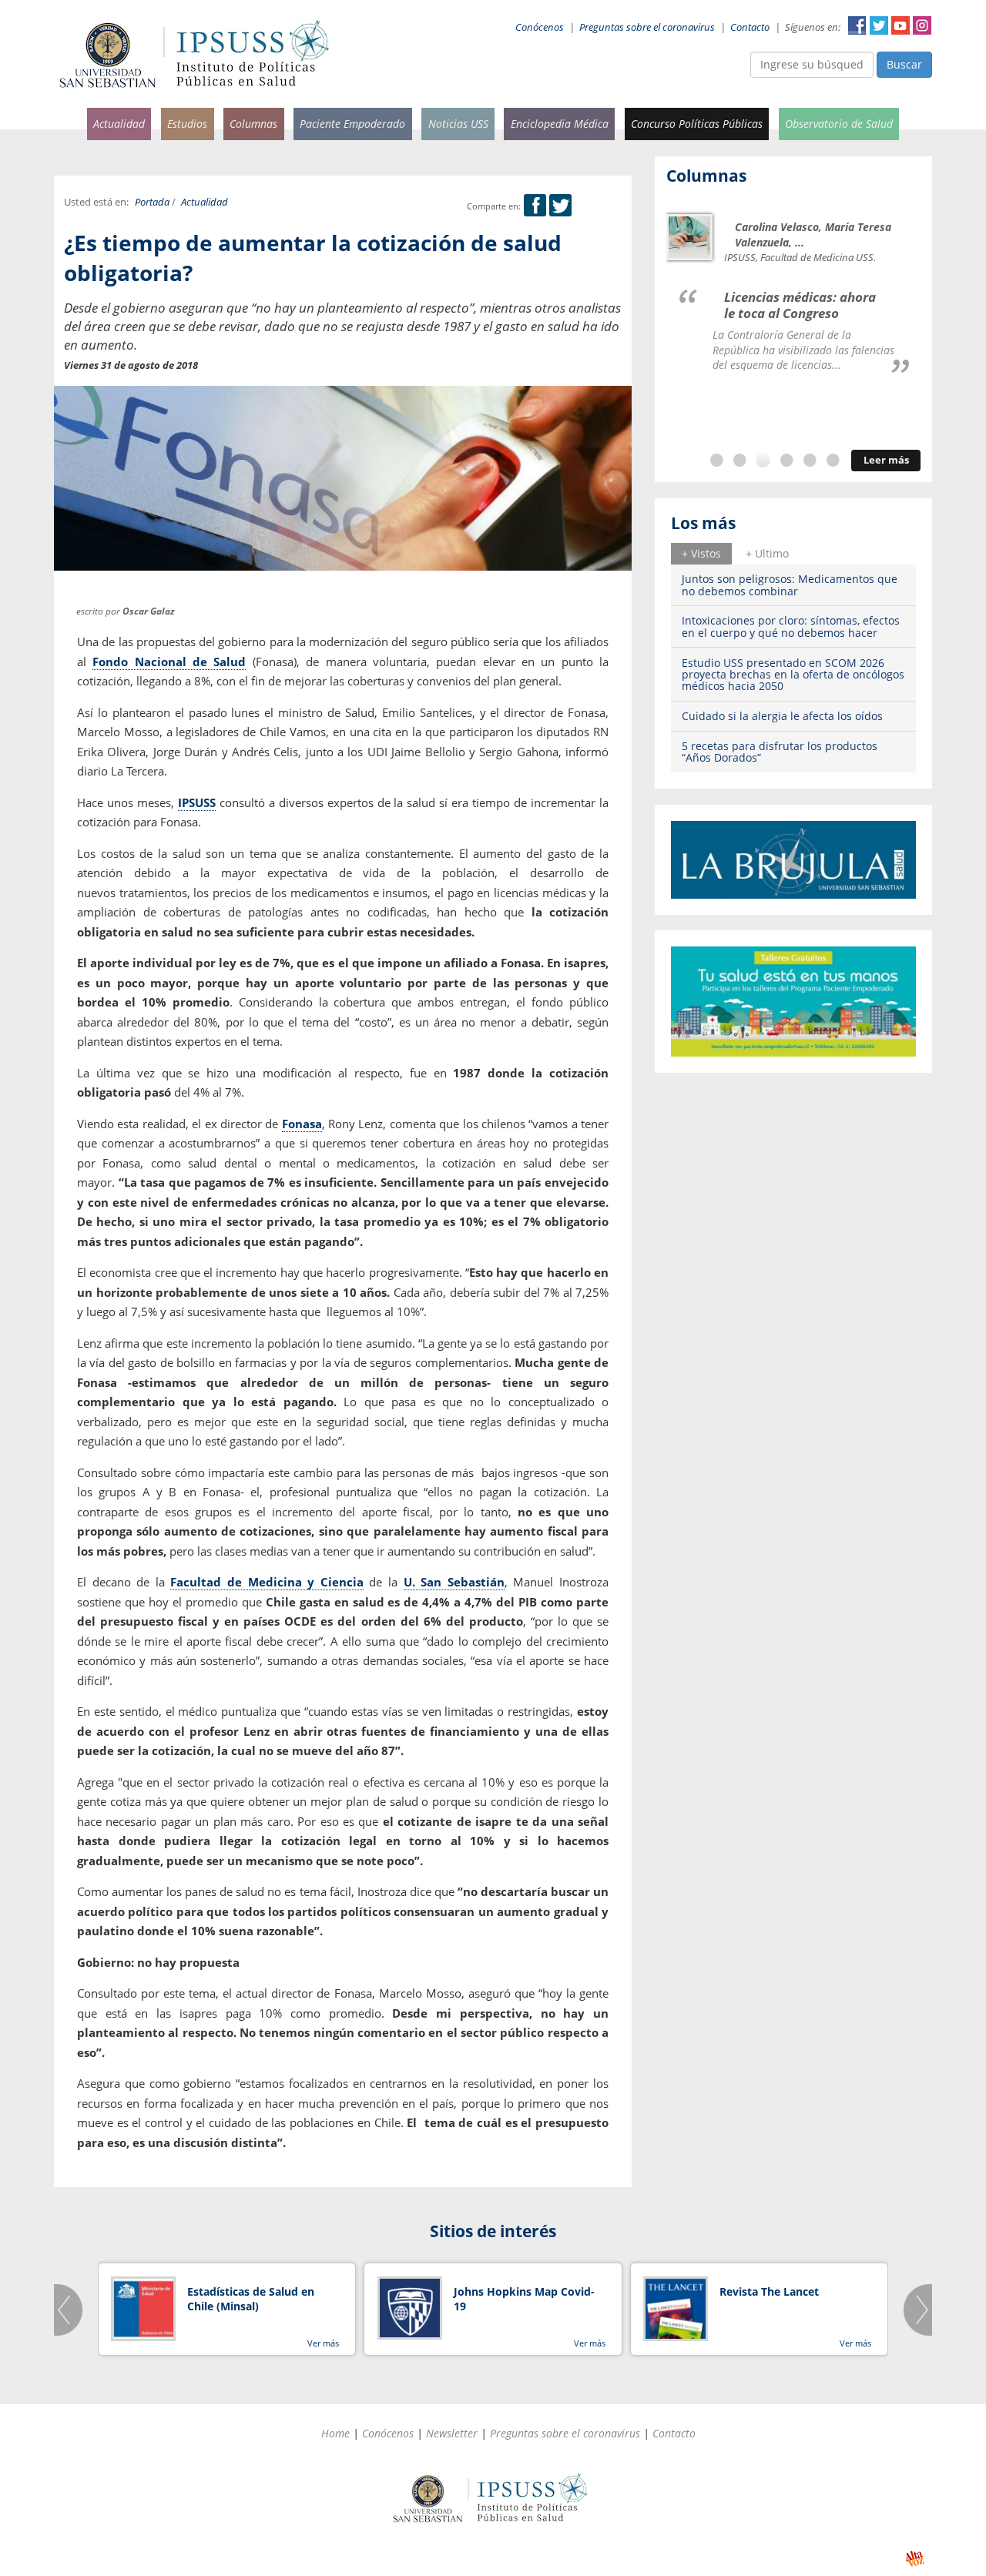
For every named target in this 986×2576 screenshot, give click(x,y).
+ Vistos (701, 553)
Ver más (323, 2343)
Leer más (886, 460)
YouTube (900, 25)
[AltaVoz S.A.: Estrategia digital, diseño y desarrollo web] (915, 2559)
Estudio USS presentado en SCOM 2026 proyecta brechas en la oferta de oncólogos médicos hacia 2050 (793, 675)
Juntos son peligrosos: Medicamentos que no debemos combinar (790, 585)
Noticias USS (458, 124)
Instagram (922, 25)
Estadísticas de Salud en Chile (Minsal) (251, 2299)
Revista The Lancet (769, 2291)
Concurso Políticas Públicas (697, 124)
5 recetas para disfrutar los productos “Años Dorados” (780, 752)
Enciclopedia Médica (560, 124)
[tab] (701, 554)
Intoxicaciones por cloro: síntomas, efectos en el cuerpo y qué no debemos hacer (791, 626)
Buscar (904, 64)
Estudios (187, 124)
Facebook (857, 25)
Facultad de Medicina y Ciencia (267, 1582)
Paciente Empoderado (352, 124)
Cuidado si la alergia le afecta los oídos (782, 716)
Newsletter (452, 2433)
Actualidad (119, 124)
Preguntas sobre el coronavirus (647, 27)
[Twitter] (560, 206)
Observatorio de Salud (839, 124)
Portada (152, 202)
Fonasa (302, 1124)
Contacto (750, 27)
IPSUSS (197, 802)
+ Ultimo (767, 553)
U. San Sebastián (454, 1582)
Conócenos (540, 27)
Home (335, 2433)
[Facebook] (535, 206)
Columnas (253, 124)
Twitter (879, 25)
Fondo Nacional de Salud (169, 662)
